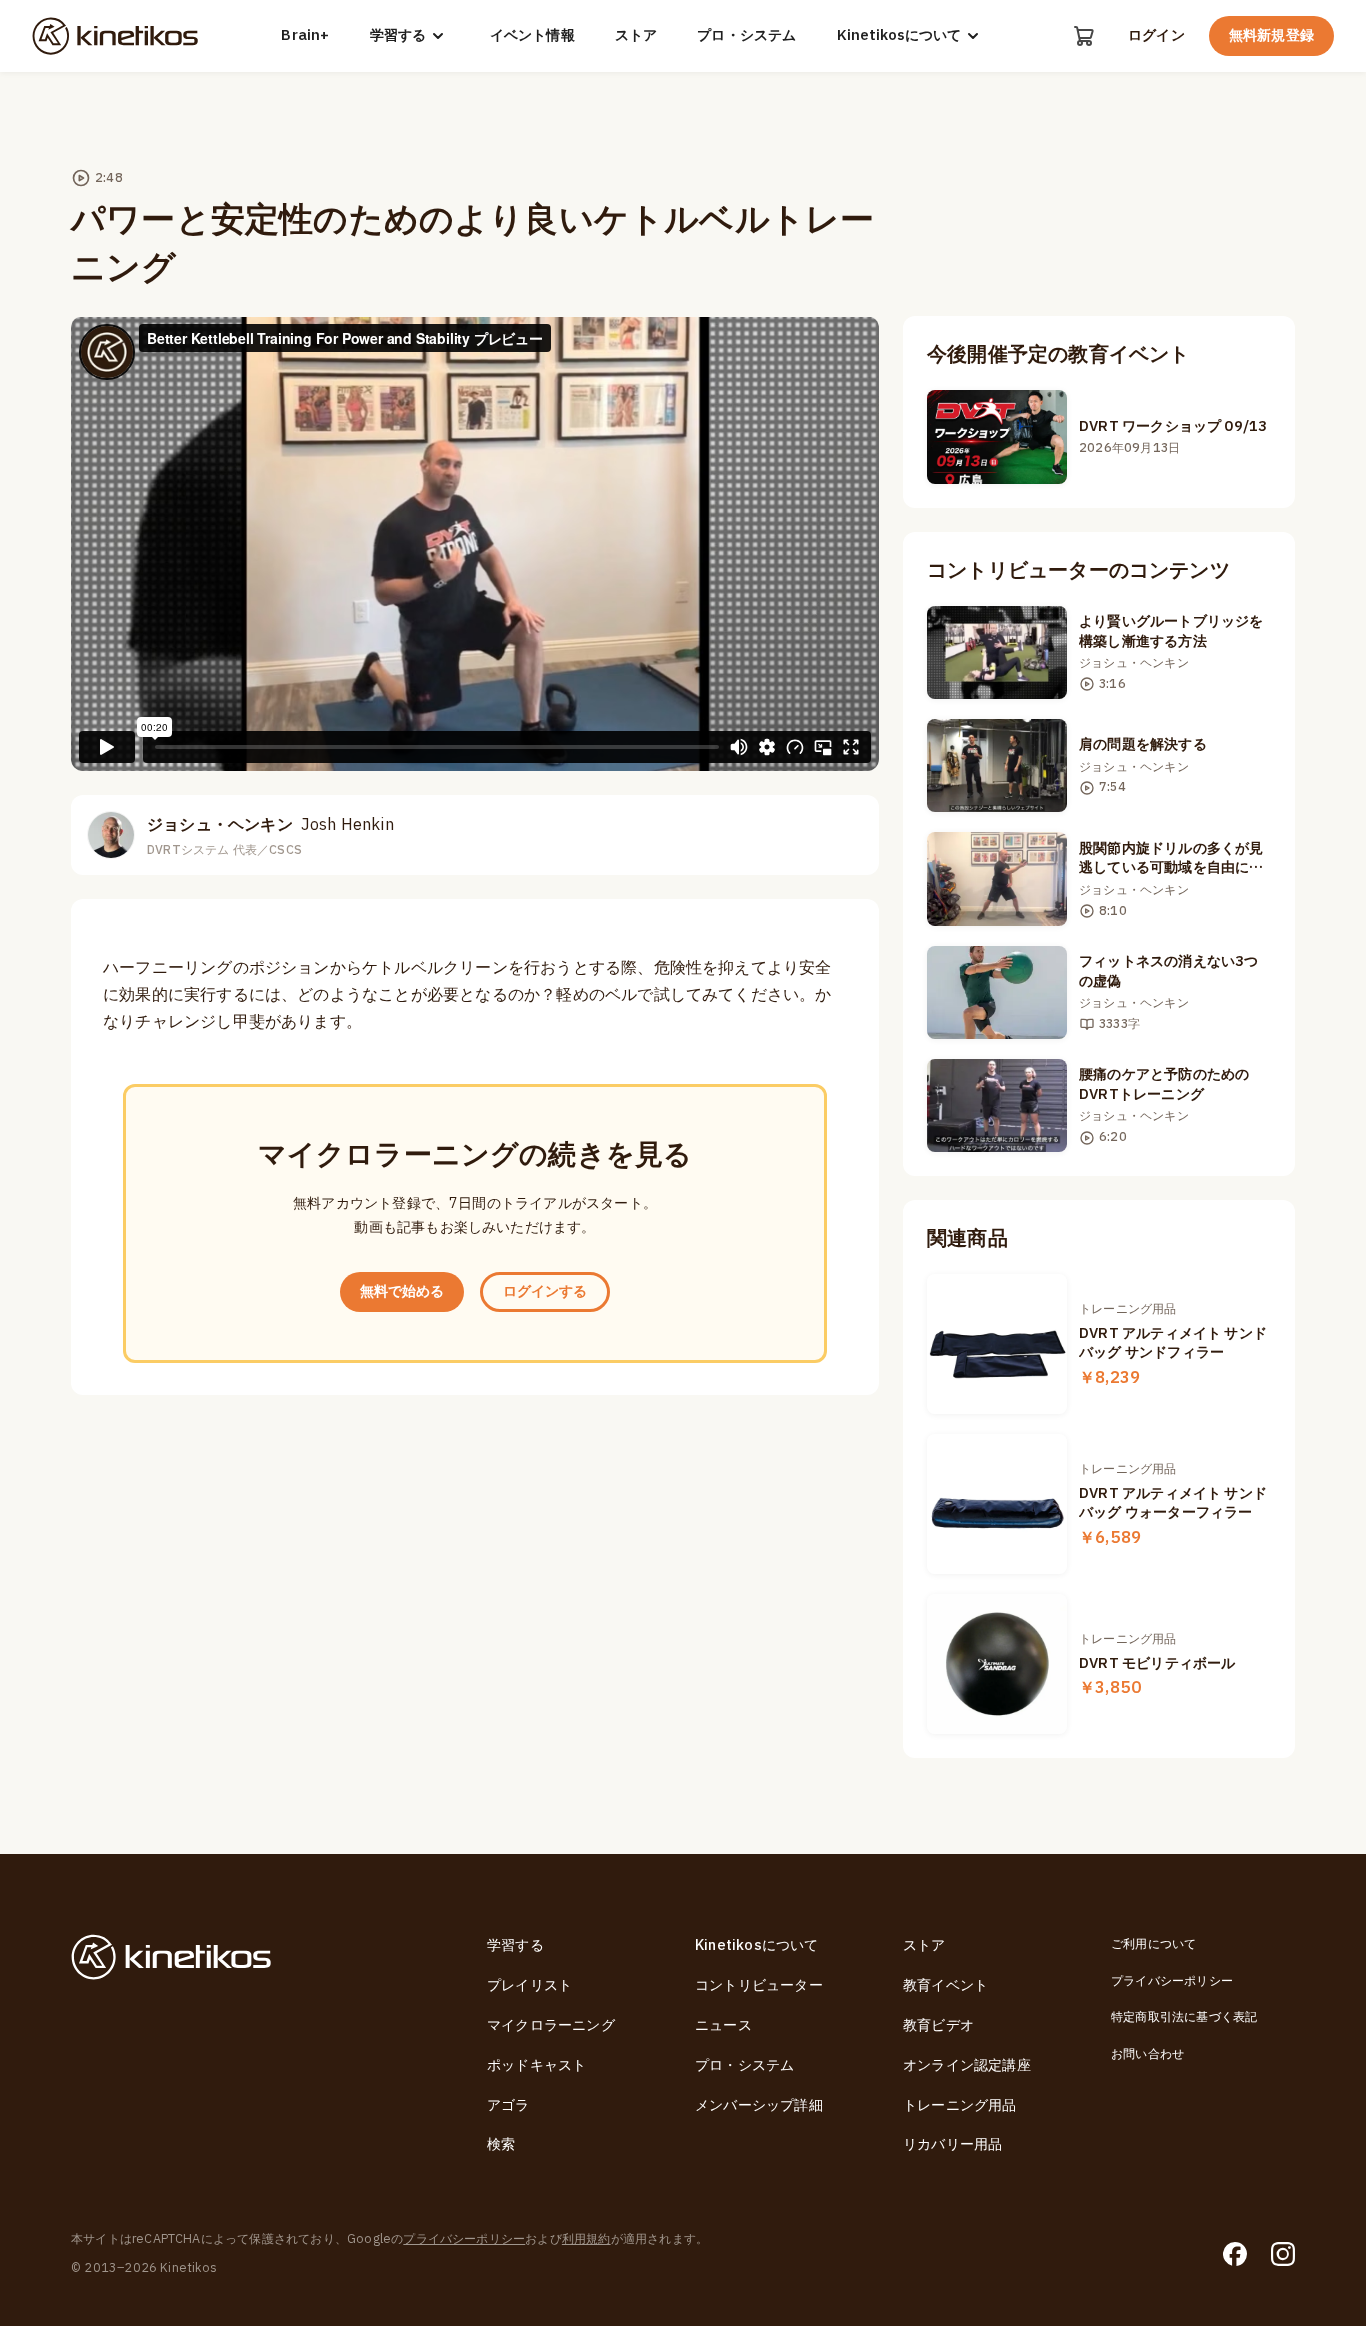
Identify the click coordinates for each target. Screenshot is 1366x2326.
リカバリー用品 (952, 2144)
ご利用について (1153, 1944)
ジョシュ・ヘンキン (270, 825)
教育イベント (945, 1985)
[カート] (1084, 36)
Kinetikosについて (899, 35)
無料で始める (402, 1291)
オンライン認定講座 (967, 2065)
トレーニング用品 (960, 2105)
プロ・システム (746, 36)
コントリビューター (759, 1985)
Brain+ (305, 36)
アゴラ (508, 2105)
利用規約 (586, 2239)
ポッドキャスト (536, 2065)
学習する (398, 35)
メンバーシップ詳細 (759, 2105)
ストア (636, 36)
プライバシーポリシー (1172, 1981)
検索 (501, 2144)
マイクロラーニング (551, 2025)
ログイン (1156, 36)
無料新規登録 (1271, 35)
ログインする (545, 1291)
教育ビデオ (938, 2025)
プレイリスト (529, 1985)
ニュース (723, 2025)
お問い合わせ (1147, 2054)
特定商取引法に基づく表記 (1184, 2017)
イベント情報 (532, 36)
